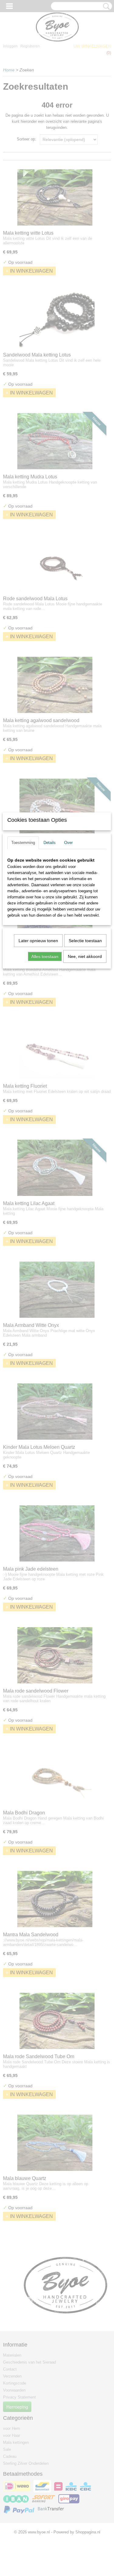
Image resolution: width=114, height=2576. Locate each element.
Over (68, 843)
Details (50, 843)
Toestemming (23, 843)
